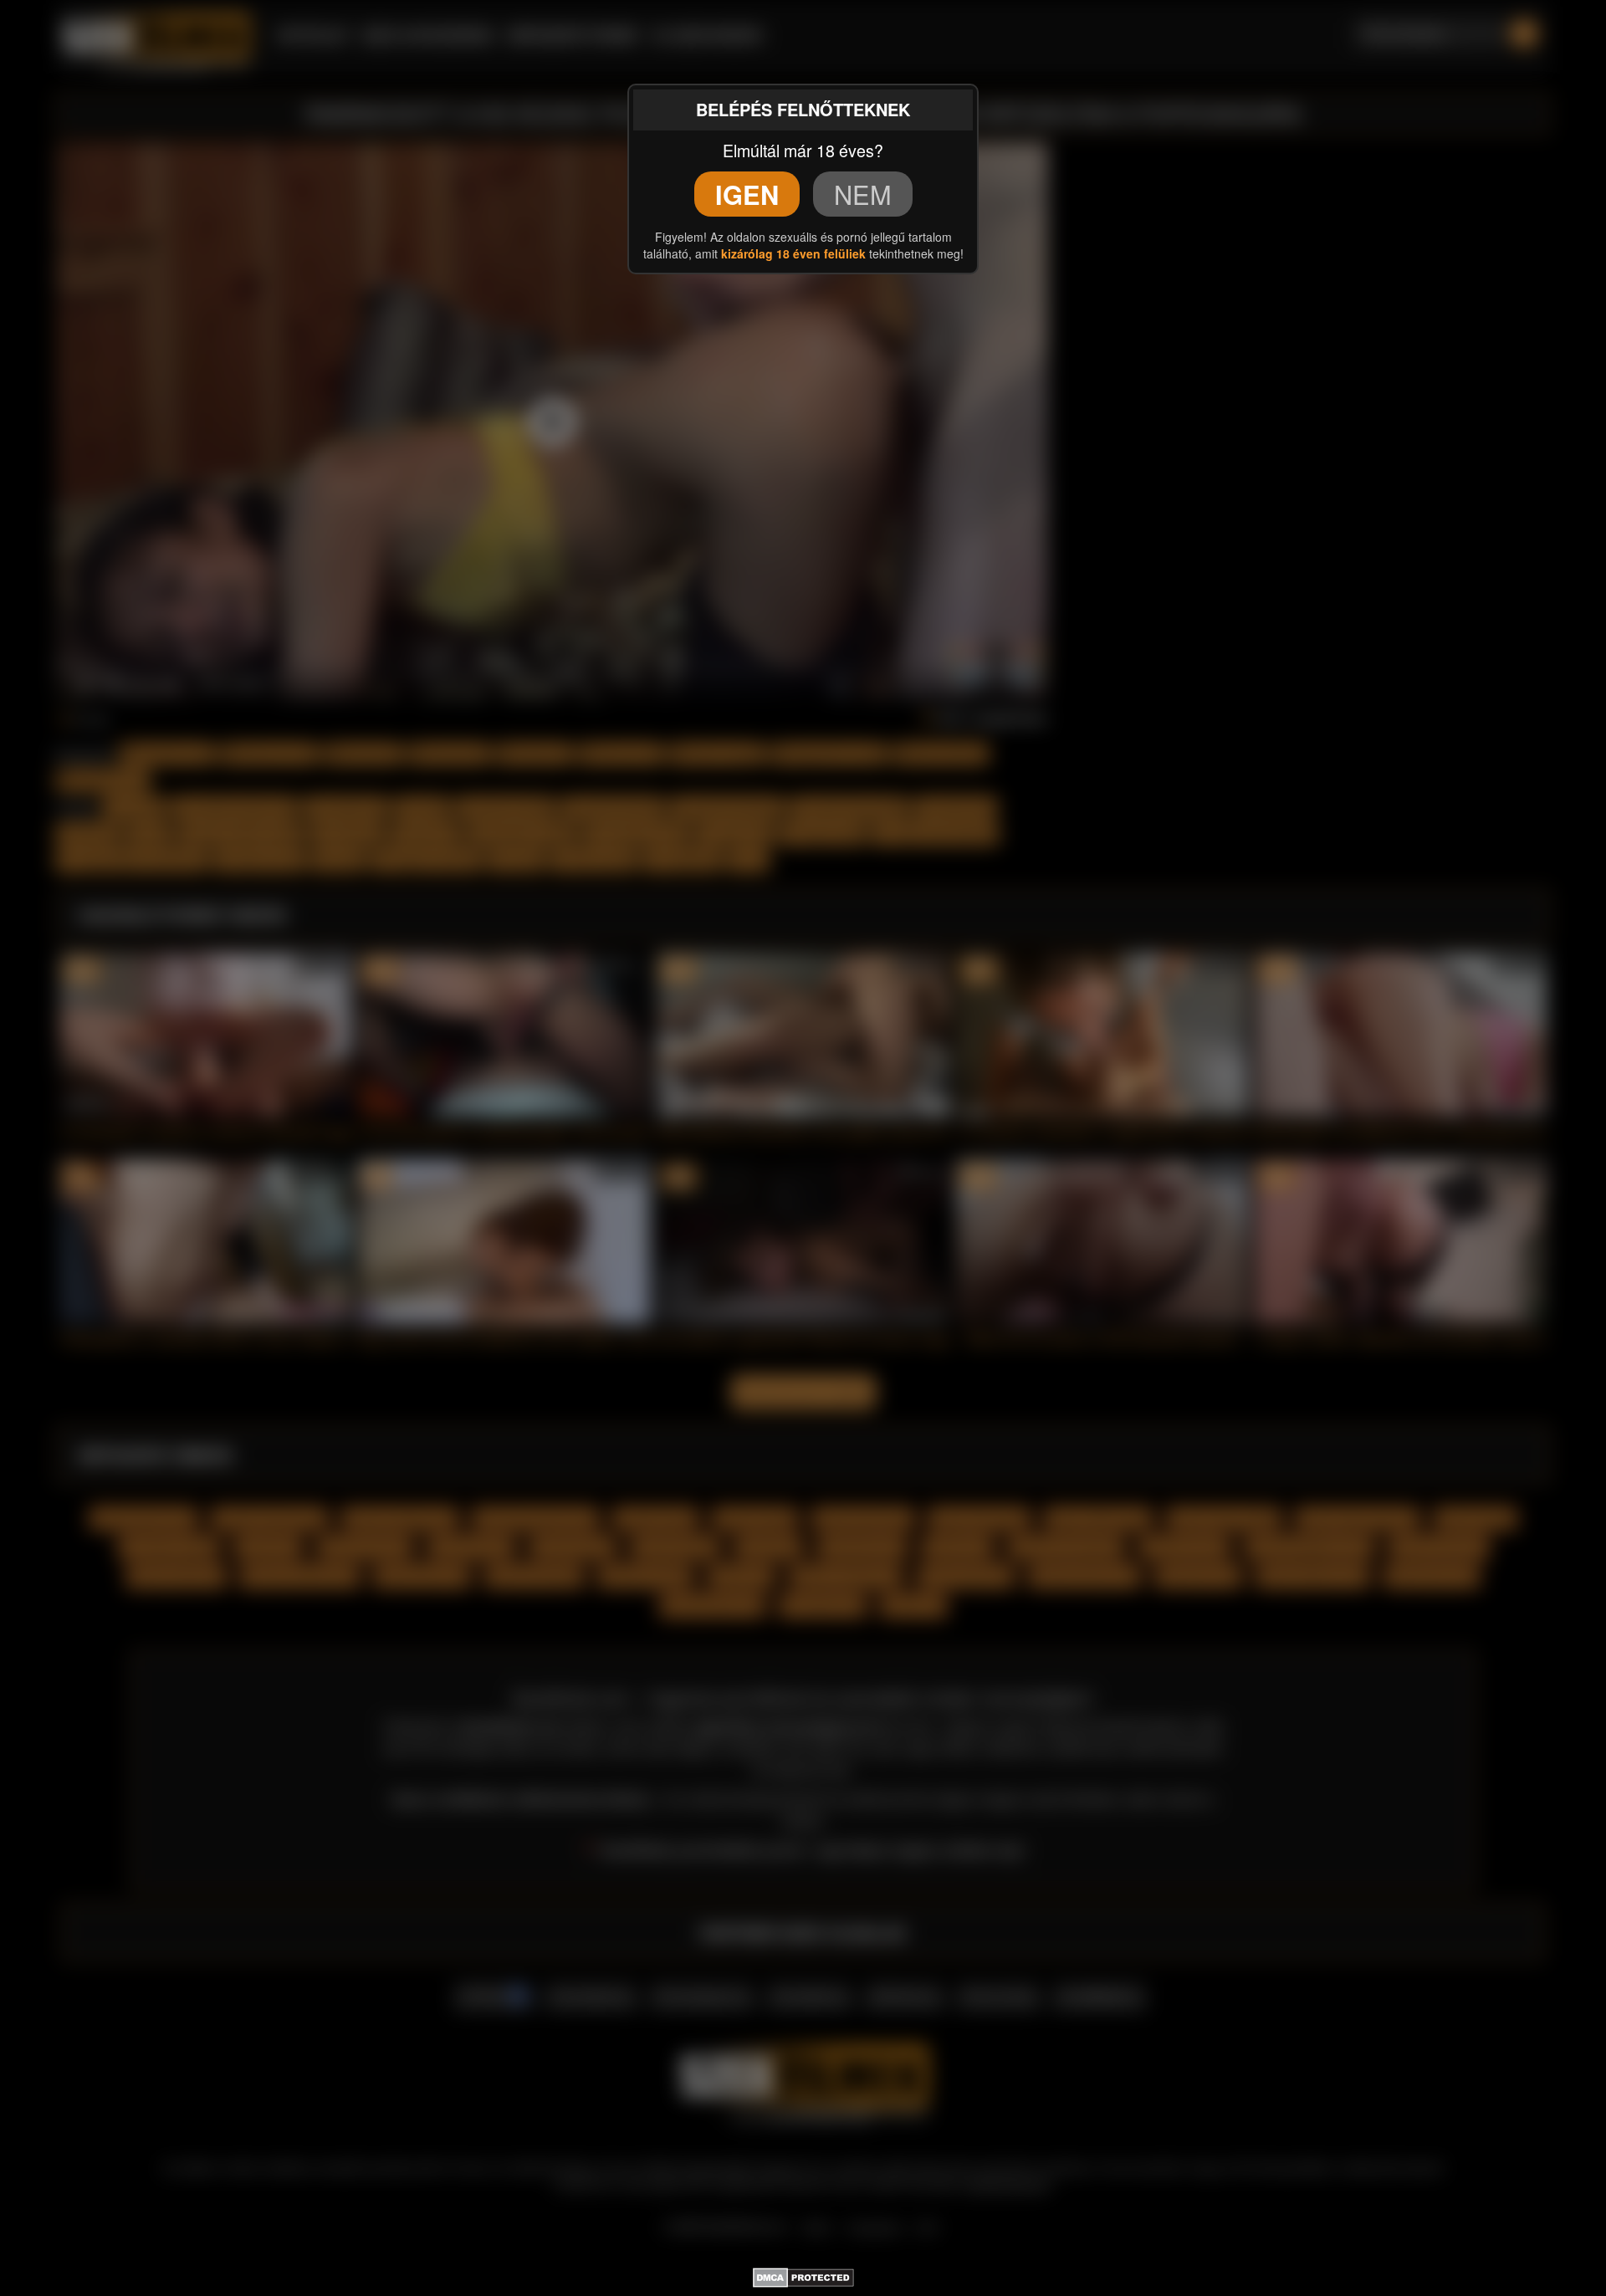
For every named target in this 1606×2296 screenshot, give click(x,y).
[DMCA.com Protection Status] (803, 2274)
